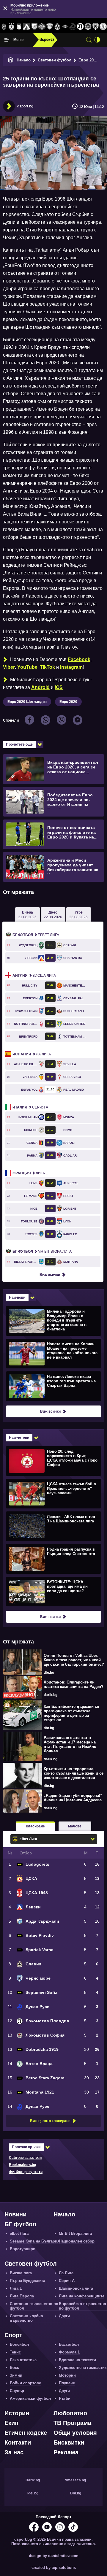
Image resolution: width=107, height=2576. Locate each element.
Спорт (13, 2335)
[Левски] (27, 27)
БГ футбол (20, 2224)
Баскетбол (69, 2344)
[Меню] (7, 40)
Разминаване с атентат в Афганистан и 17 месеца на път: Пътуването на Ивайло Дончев (70, 1744)
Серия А (30, 1107)
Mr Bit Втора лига (42, 1252)
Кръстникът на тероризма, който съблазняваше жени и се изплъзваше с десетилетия (74, 1773)
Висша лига (34, 976)
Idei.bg (33, 2493)
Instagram (71, 667)
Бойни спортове (25, 2383)
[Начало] (11, 60)
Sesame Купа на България (35, 2241)
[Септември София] (65, 27)
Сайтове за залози (25, 2158)
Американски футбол (30, 2398)
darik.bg (51, 1695)
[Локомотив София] (88, 27)
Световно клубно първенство (26, 2318)
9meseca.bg (75, 2480)
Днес (53, 915)
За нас (14, 2452)
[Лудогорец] (4, 27)
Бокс (14, 2368)
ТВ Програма (72, 2423)
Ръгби (65, 2398)
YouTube (27, 667)
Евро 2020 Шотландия (27, 702)
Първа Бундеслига (27, 2281)
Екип (11, 2423)
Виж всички (50, 1275)
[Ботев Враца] (103, 27)
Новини (15, 2214)
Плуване (67, 2383)
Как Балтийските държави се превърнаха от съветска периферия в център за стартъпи (71, 1713)
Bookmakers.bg (22, 2165)
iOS (59, 687)
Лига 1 (30, 1173)
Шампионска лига (76, 2288)
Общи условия (75, 2433)
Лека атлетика (23, 2360)
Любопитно (70, 2413)
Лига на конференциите (82, 2296)
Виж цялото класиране (50, 2121)
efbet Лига (36, 935)
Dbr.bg (76, 2493)
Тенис (15, 2352)
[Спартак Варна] (50, 27)
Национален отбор (77, 2241)
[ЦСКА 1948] (19, 27)
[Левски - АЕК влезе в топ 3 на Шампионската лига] (53, 1526)
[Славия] (57, 27)
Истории (17, 2413)
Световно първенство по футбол (34, 2306)
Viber (9, 667)
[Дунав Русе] (73, 27)
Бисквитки (69, 2442)
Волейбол (19, 2344)
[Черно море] (96, 27)
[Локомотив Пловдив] (80, 27)
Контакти (18, 2442)
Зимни (16, 2375)
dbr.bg (49, 1673)
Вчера (27, 915)
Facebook (79, 659)
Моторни (67, 2375)
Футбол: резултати (26, 2172)
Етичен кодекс (26, 2433)
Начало (24, 60)
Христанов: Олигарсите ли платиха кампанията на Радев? (74, 1684)
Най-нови (17, 1297)
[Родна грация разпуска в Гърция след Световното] (53, 1559)
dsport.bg (25, 106)
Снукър (17, 2391)
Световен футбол (55, 60)
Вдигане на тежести (77, 2360)
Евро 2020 (88, 60)
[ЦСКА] (12, 27)
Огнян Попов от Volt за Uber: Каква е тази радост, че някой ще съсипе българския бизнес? (74, 1660)
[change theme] (97, 40)
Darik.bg (33, 2480)
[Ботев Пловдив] (42, 27)
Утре (78, 915)
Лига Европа (22, 2296)
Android (40, 687)
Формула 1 (69, 2352)
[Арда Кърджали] (34, 27)
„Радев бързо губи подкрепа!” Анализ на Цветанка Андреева (73, 1798)
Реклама (66, 2452)
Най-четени (19, 1438)
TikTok (47, 667)
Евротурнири (23, 2249)
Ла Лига (32, 1054)
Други (64, 2316)
